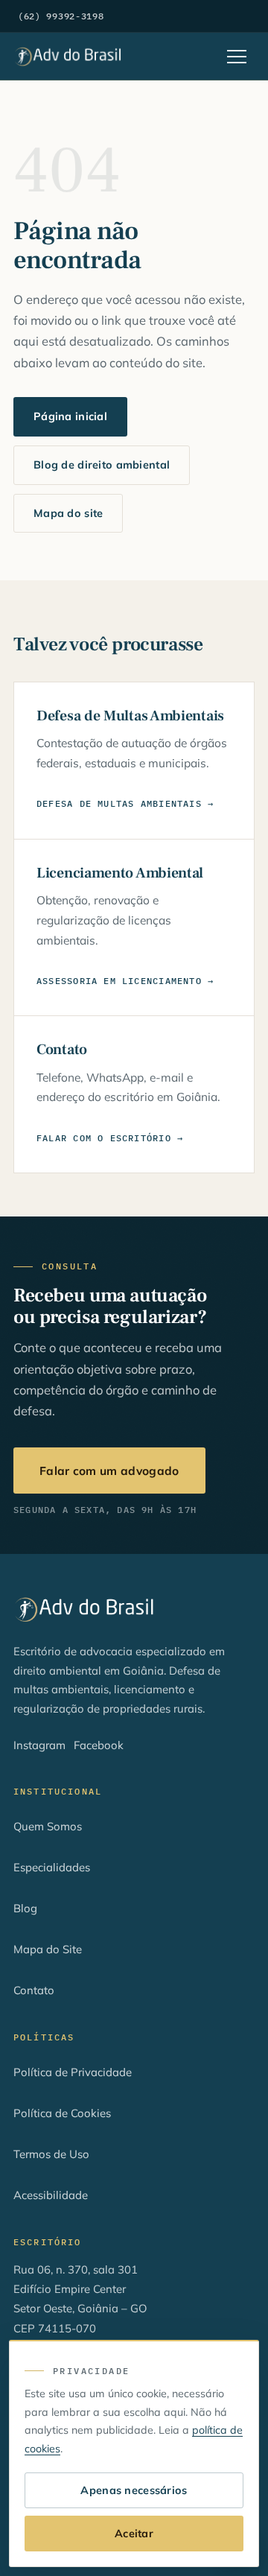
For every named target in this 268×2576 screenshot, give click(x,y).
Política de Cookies (62, 2113)
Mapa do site (68, 513)
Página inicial (70, 416)
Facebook (99, 1745)
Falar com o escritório (104, 1138)
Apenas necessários (134, 2490)
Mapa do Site (48, 1949)
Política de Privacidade (73, 2072)
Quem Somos (48, 1826)
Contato (34, 1990)
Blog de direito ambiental (102, 465)
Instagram (39, 1745)
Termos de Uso (51, 2154)
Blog (25, 1908)
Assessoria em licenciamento (119, 981)
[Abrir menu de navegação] (237, 57)
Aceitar (134, 2534)
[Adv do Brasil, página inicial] (68, 57)
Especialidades (52, 1867)
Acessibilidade (51, 2195)
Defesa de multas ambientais (119, 803)
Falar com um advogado (109, 1471)
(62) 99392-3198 (61, 16)
